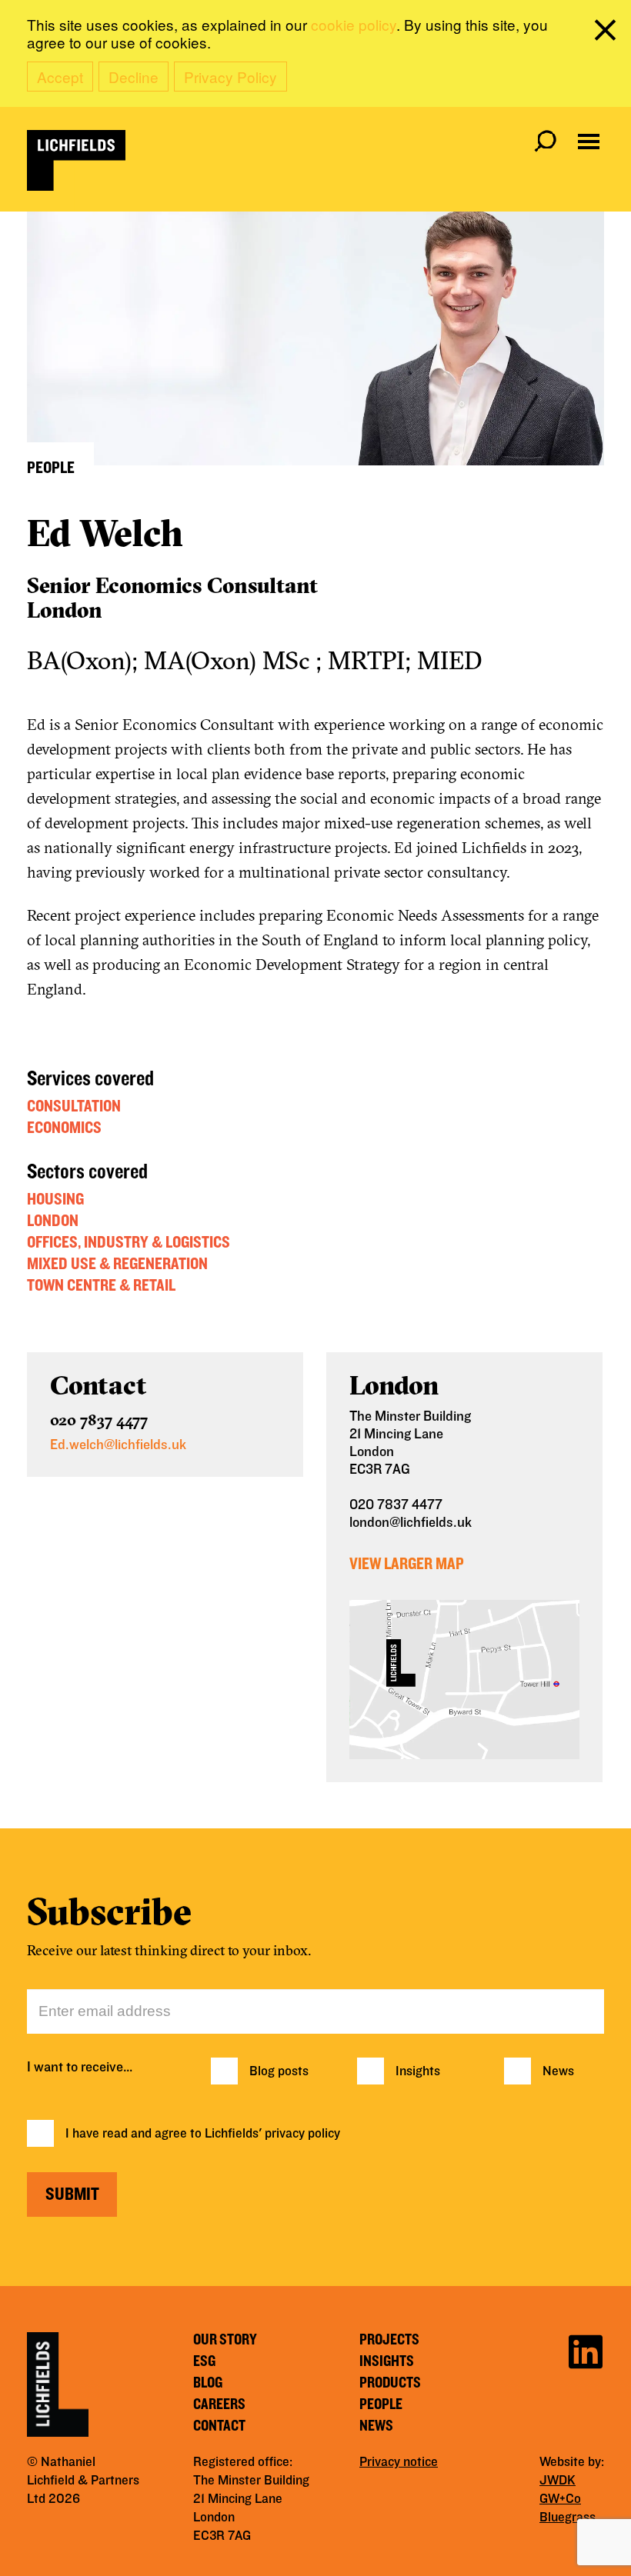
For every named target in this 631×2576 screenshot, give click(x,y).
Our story (225, 2340)
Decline (134, 77)
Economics (64, 1128)
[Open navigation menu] (589, 142)
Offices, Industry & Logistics (129, 1242)
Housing (55, 1199)
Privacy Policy (230, 77)
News (558, 2071)
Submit (72, 2194)
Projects (389, 2340)
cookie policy (354, 24)
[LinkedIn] (586, 2349)
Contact (219, 2426)
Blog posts (279, 2071)
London (53, 1221)
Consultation (74, 1106)
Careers (219, 2404)
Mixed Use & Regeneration (117, 1264)
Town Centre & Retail (101, 1285)
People (381, 2404)
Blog (208, 2383)
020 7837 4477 (99, 1420)
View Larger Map (407, 1564)
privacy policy (302, 2134)
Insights (418, 2071)
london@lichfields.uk (411, 1523)
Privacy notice (399, 2462)
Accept (60, 77)
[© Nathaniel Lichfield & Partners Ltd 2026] (76, 160)
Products (390, 2383)
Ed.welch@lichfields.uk (118, 1445)
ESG (204, 2361)
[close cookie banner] (608, 33)
